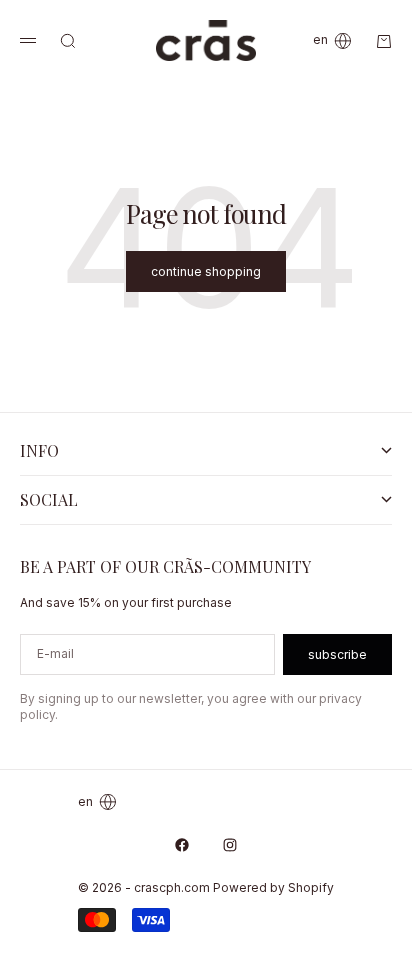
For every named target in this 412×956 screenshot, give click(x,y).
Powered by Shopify (273, 887)
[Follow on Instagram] (230, 845)
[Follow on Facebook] (182, 845)
